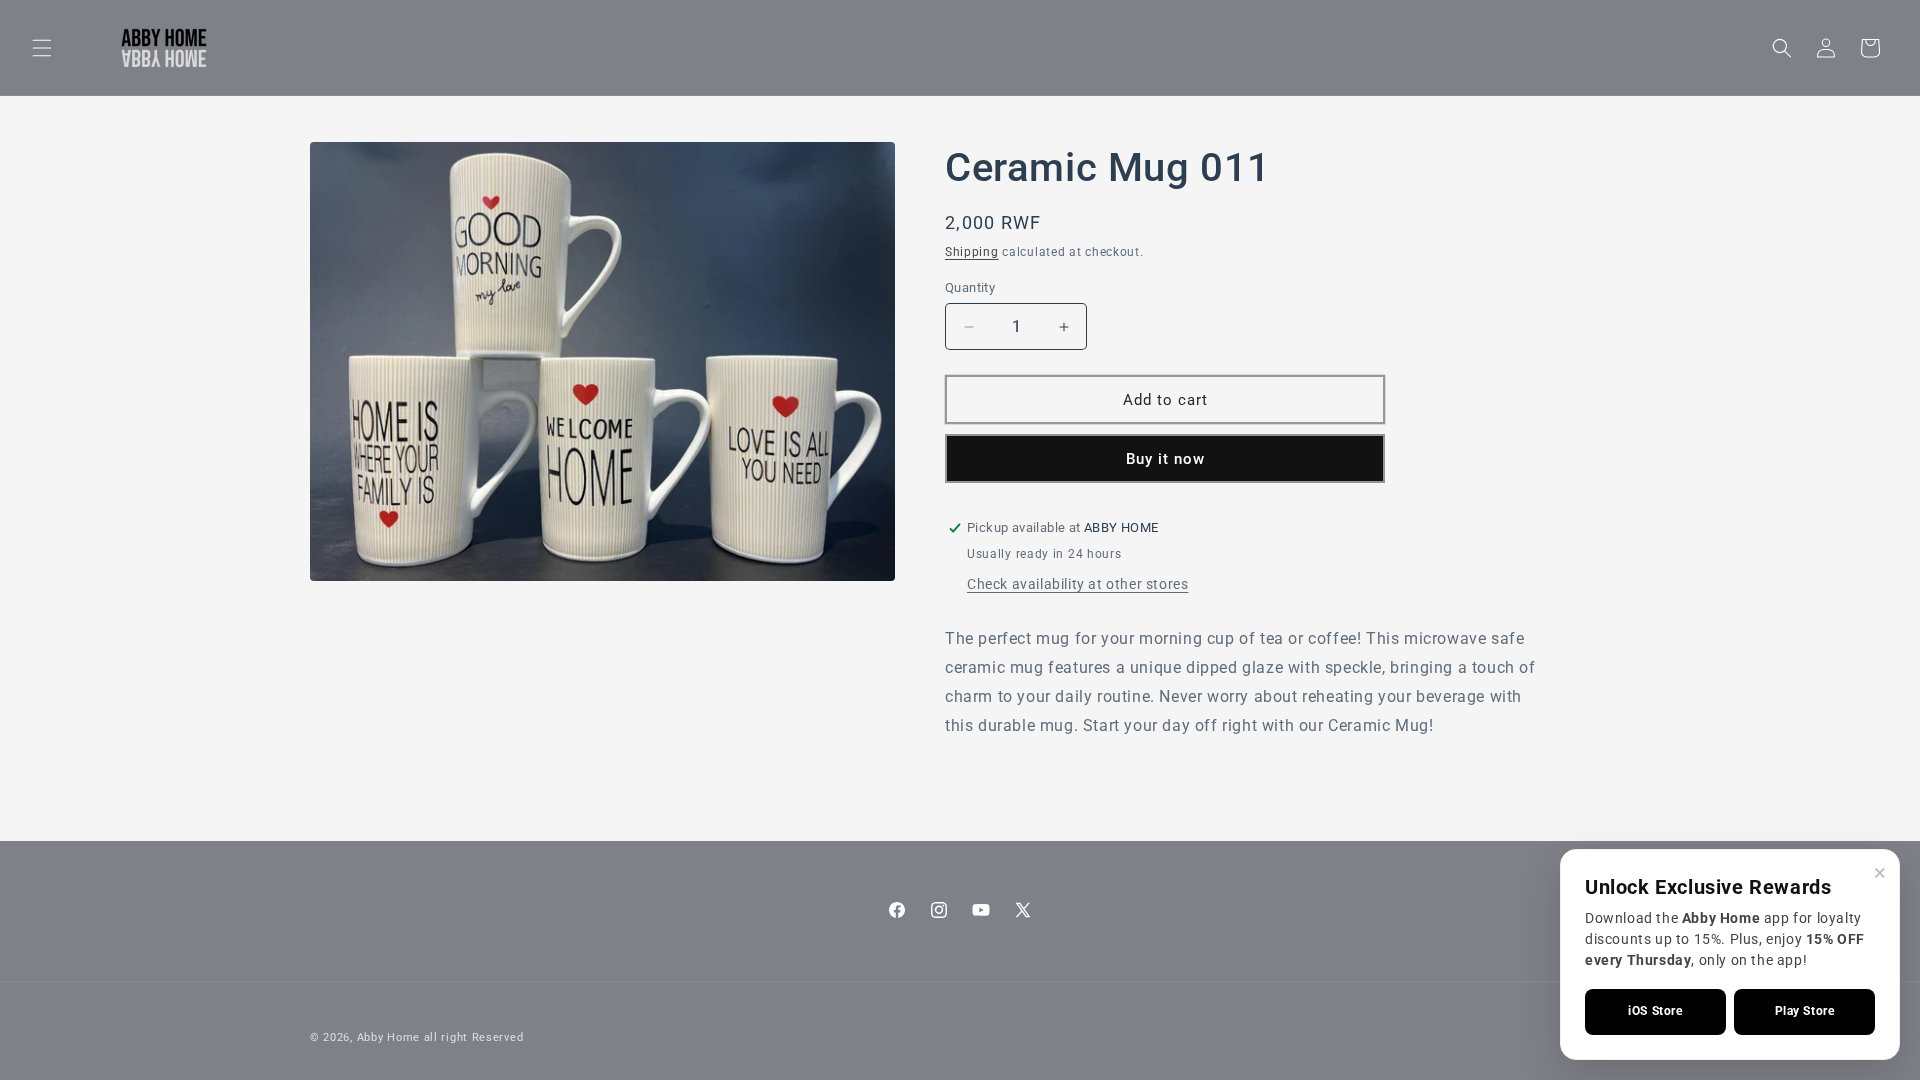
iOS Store (1655, 1011)
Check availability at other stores (1077, 584)
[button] (42, 48)
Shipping (972, 252)
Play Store (1805, 1011)
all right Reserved (474, 1037)
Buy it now (1165, 459)
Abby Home (388, 1037)
